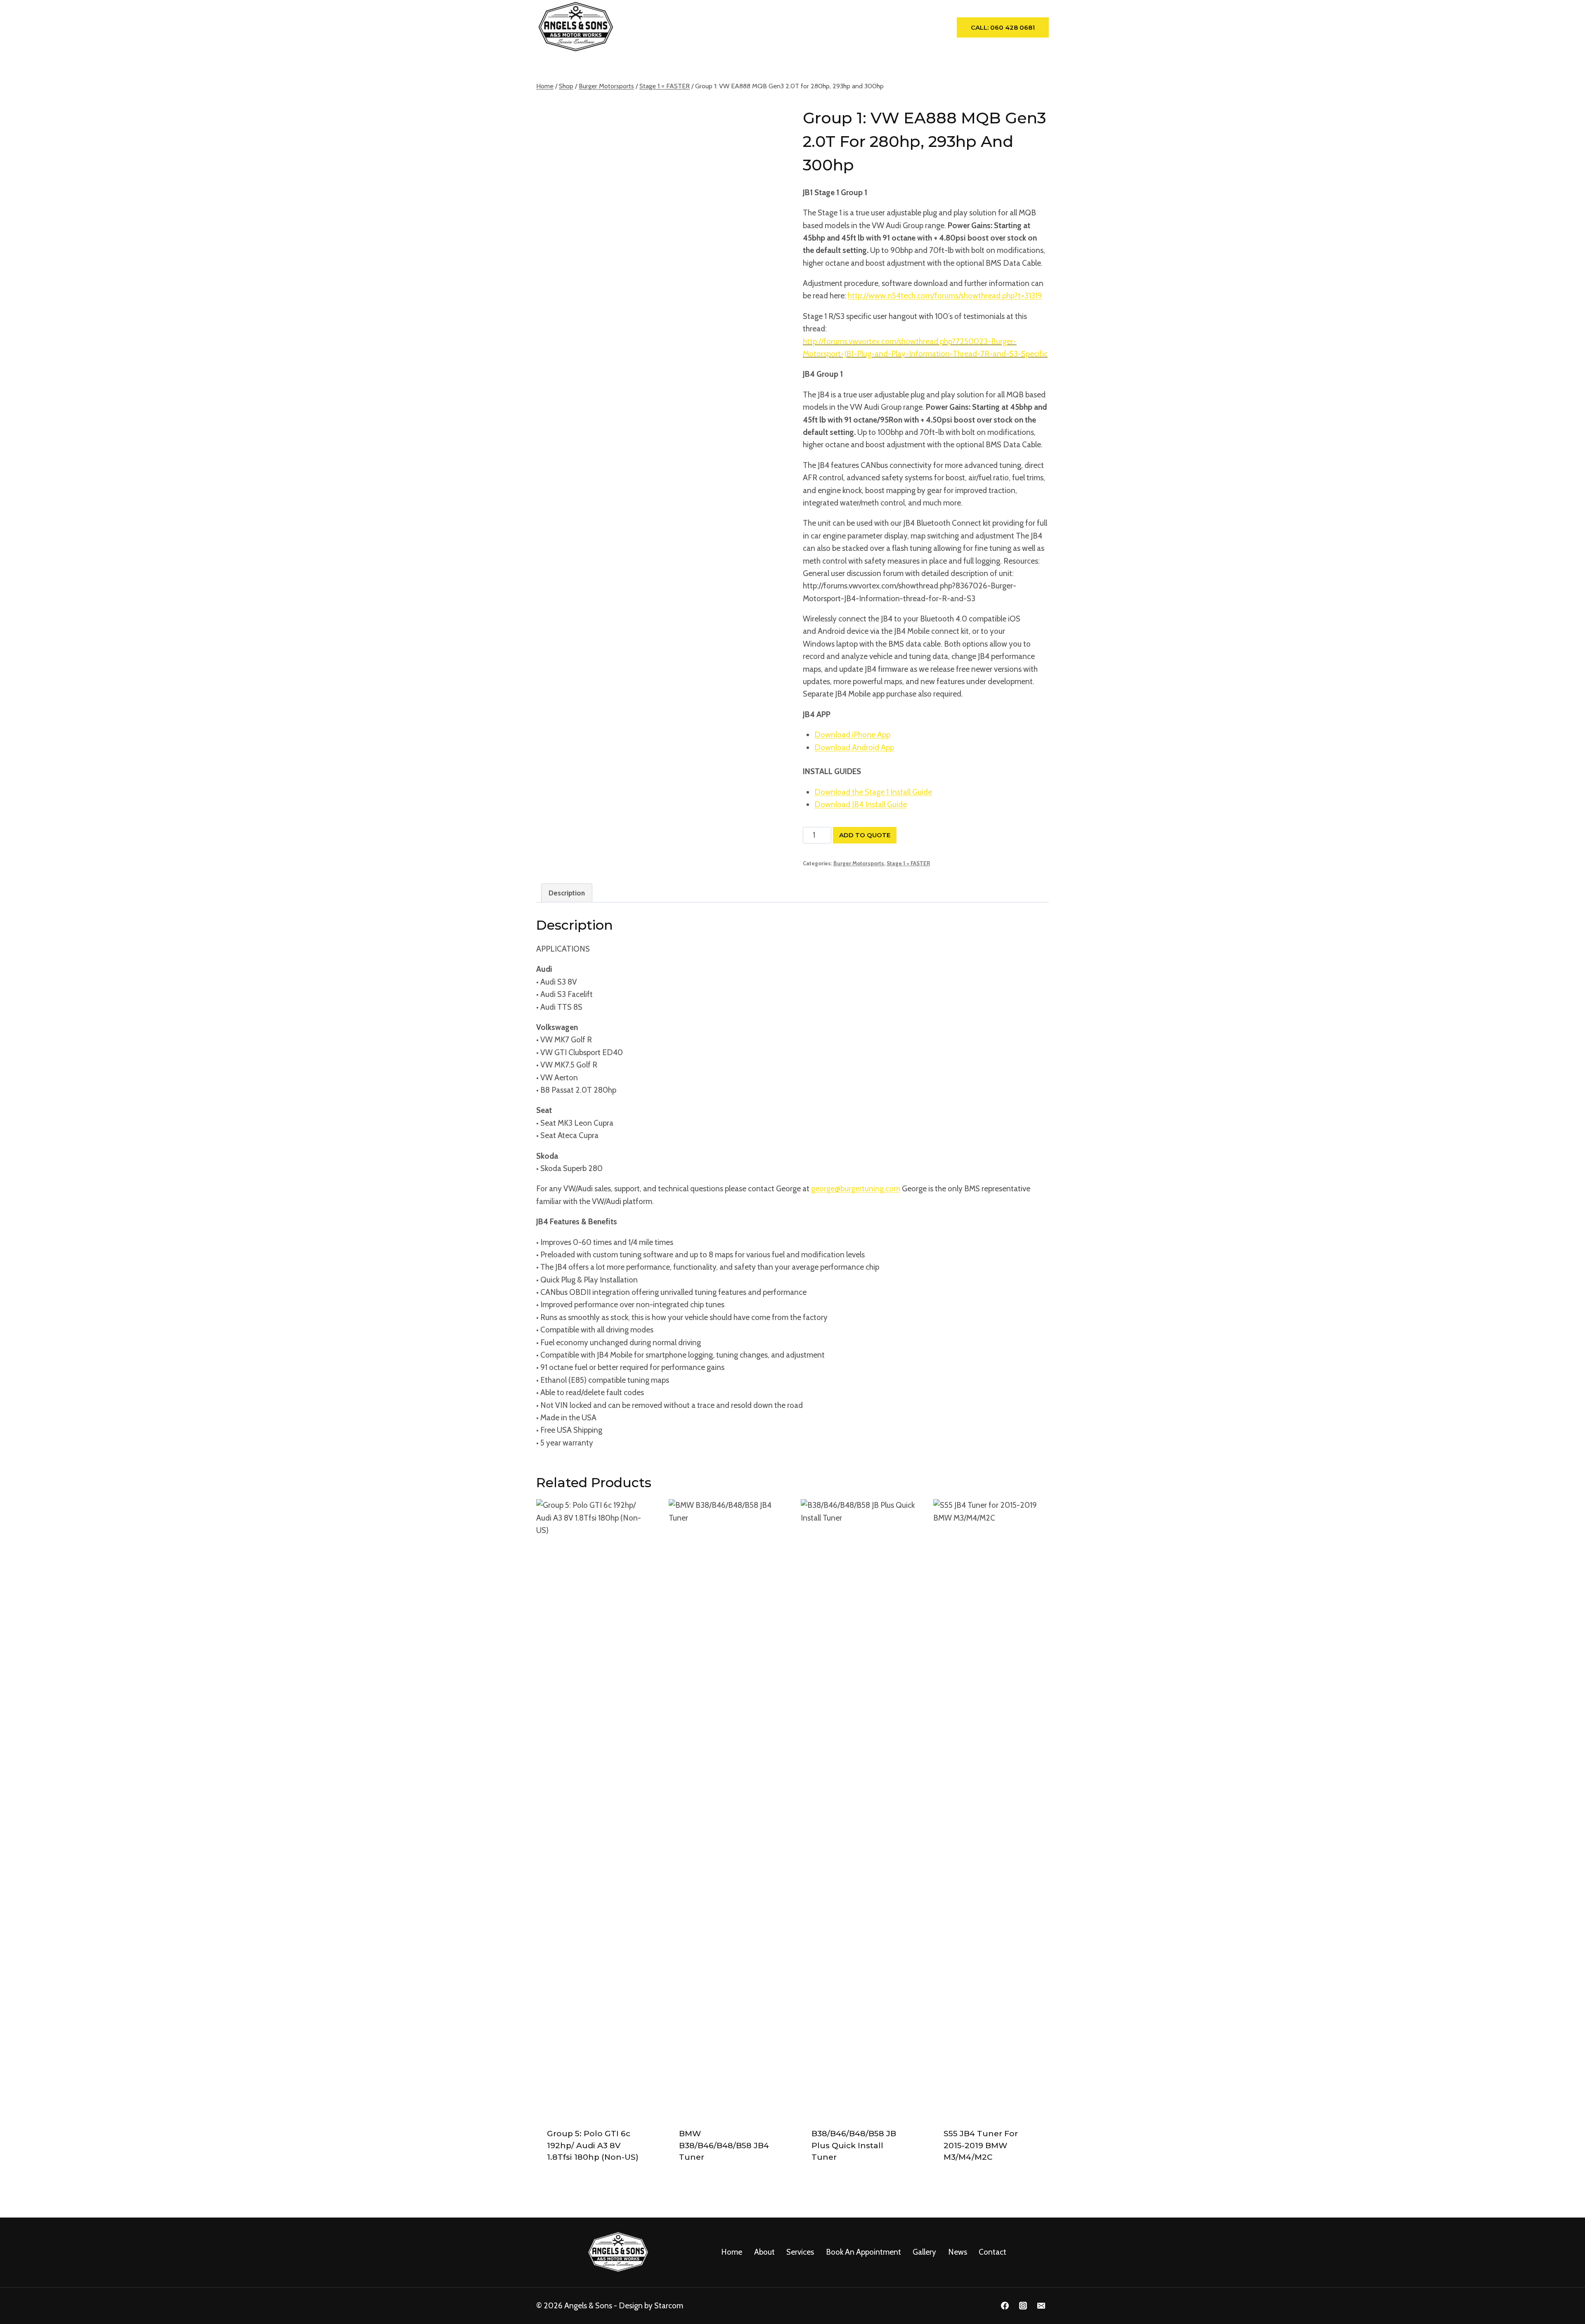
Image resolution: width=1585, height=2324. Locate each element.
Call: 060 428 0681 (1003, 27)
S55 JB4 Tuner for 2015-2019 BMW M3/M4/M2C (981, 2145)
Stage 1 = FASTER (908, 863)
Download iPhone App (852, 735)
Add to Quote (865, 835)
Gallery (851, 27)
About (680, 27)
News (885, 27)
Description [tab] (567, 893)
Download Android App (854, 748)
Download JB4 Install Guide (861, 804)
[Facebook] (1005, 2306)
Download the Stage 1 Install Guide (873, 792)
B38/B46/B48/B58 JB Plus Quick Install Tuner (854, 2145)
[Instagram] (1023, 2306)
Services (800, 2252)
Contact (921, 27)
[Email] (1041, 2306)
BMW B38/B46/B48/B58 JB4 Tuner (724, 2145)
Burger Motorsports (859, 863)
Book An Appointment (789, 27)
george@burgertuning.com (856, 1189)
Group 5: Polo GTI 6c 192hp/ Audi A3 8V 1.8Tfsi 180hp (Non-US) (593, 2145)
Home (647, 27)
